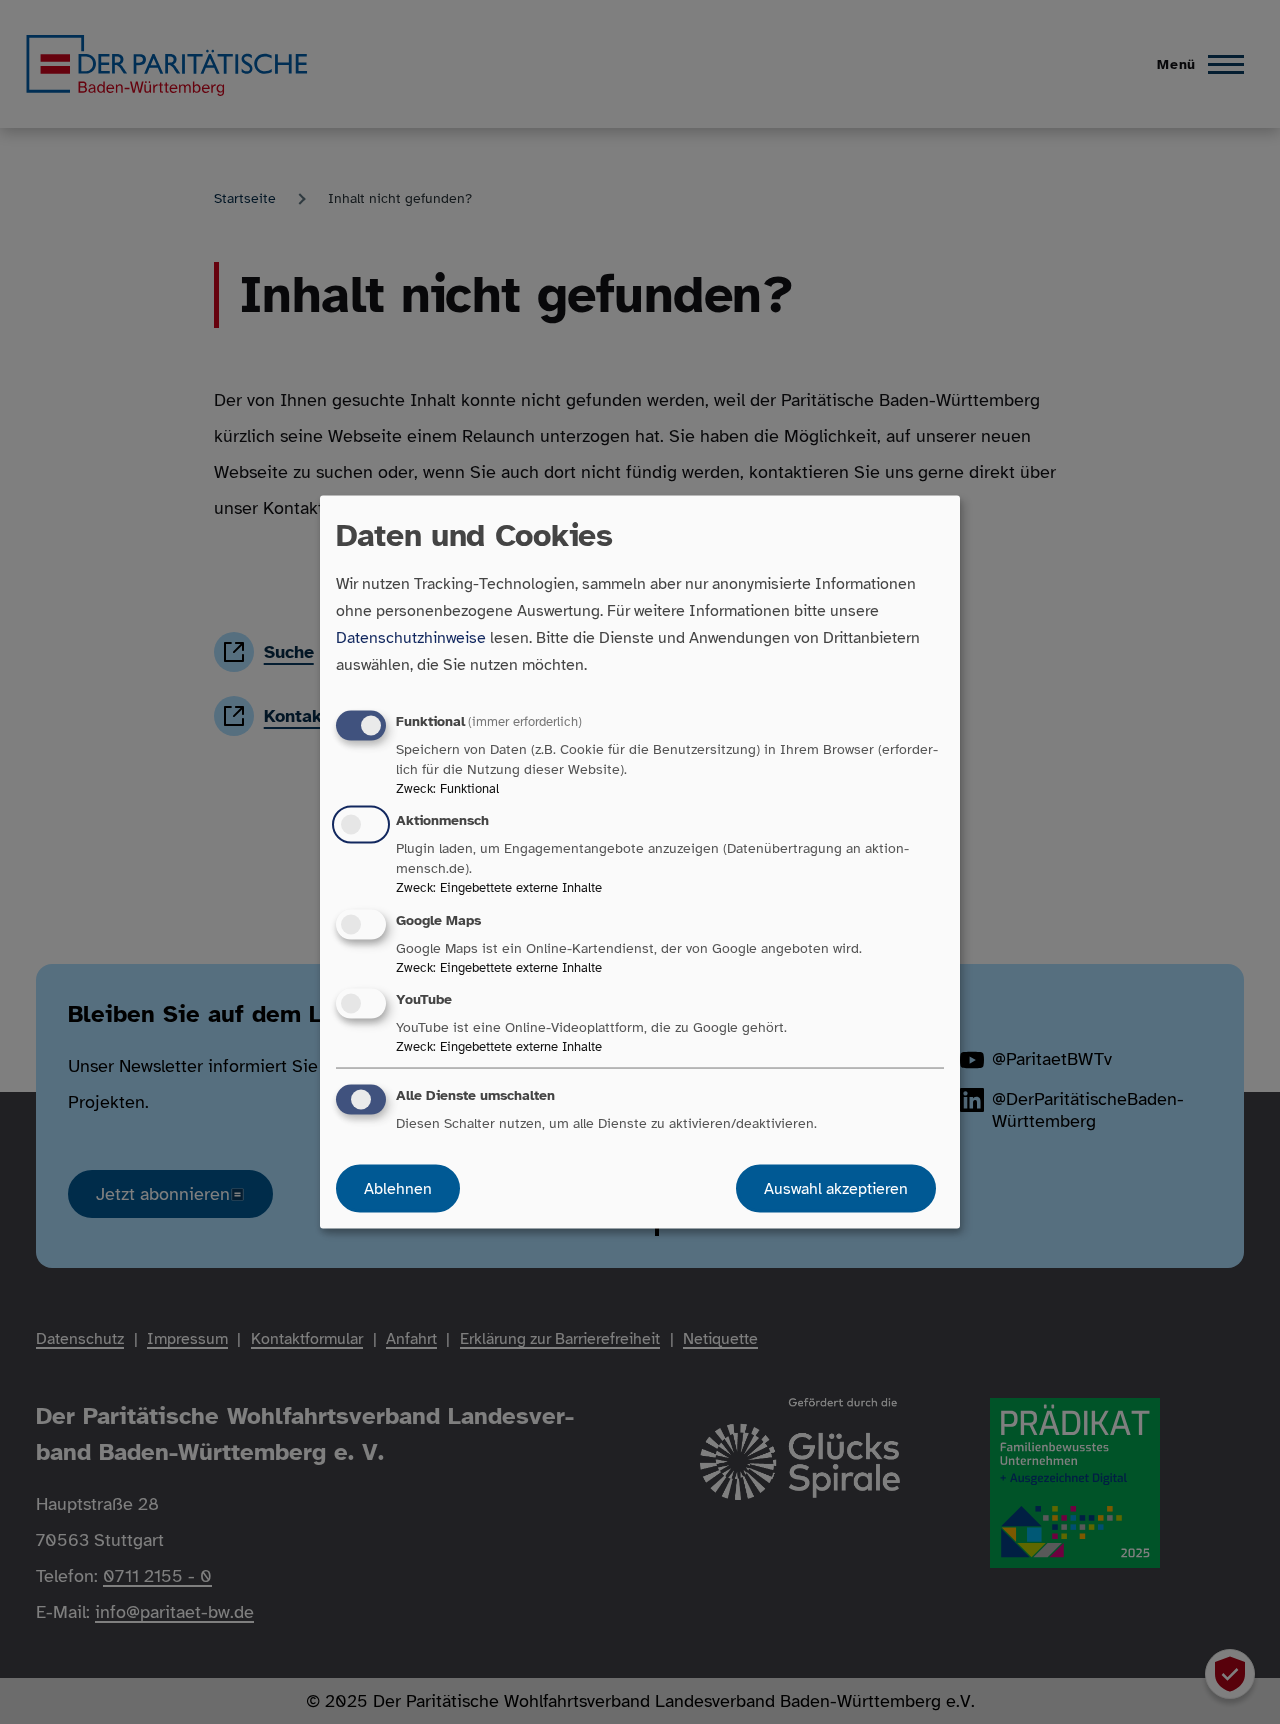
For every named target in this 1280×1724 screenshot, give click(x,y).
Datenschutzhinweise (411, 638)
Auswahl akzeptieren (836, 1188)
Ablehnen (398, 1188)
